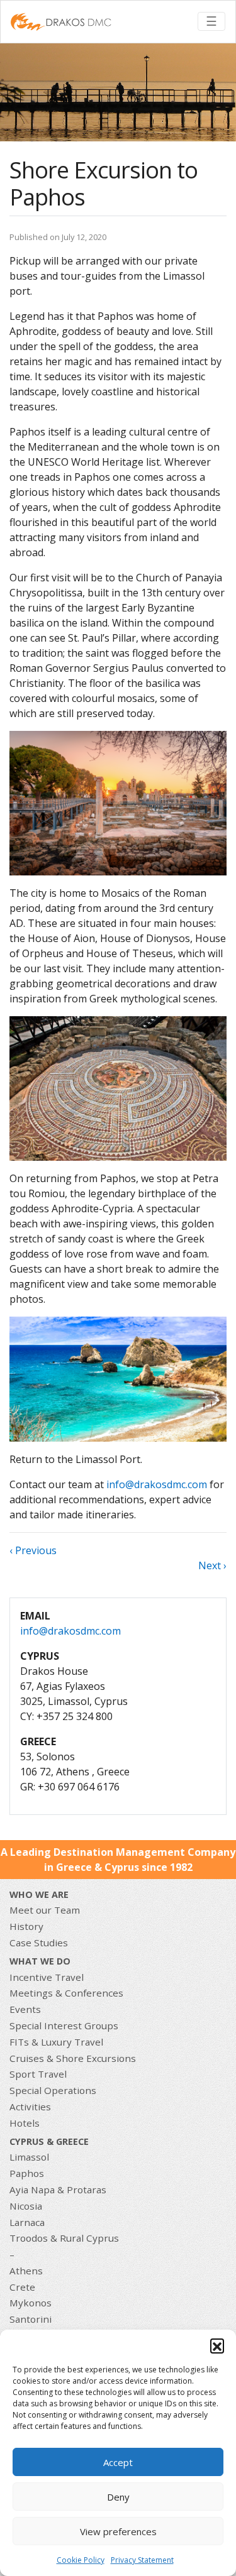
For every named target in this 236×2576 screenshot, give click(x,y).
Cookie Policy (81, 2560)
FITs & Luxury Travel (56, 2042)
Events (25, 2009)
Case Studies (39, 1943)
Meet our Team (45, 1910)
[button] (217, 2345)
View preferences (118, 2531)
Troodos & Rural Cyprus (64, 2238)
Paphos (27, 2173)
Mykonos (31, 2303)
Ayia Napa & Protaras (58, 2190)
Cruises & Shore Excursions (73, 2058)
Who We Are (39, 1894)
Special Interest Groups (64, 2025)
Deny (118, 2497)
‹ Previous (33, 1550)
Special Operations (53, 2090)
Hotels (25, 2123)
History (26, 1926)
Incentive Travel (47, 1977)
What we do (40, 1961)
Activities (30, 2107)
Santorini (31, 2319)
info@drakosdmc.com (157, 1484)
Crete (22, 2287)
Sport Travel (38, 2074)
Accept (118, 2462)
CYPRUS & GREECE (49, 2141)
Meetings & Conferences (66, 1993)
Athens (26, 2271)
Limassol (29, 2157)
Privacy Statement (142, 2560)
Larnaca (27, 2222)
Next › (212, 1565)
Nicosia (26, 2206)
